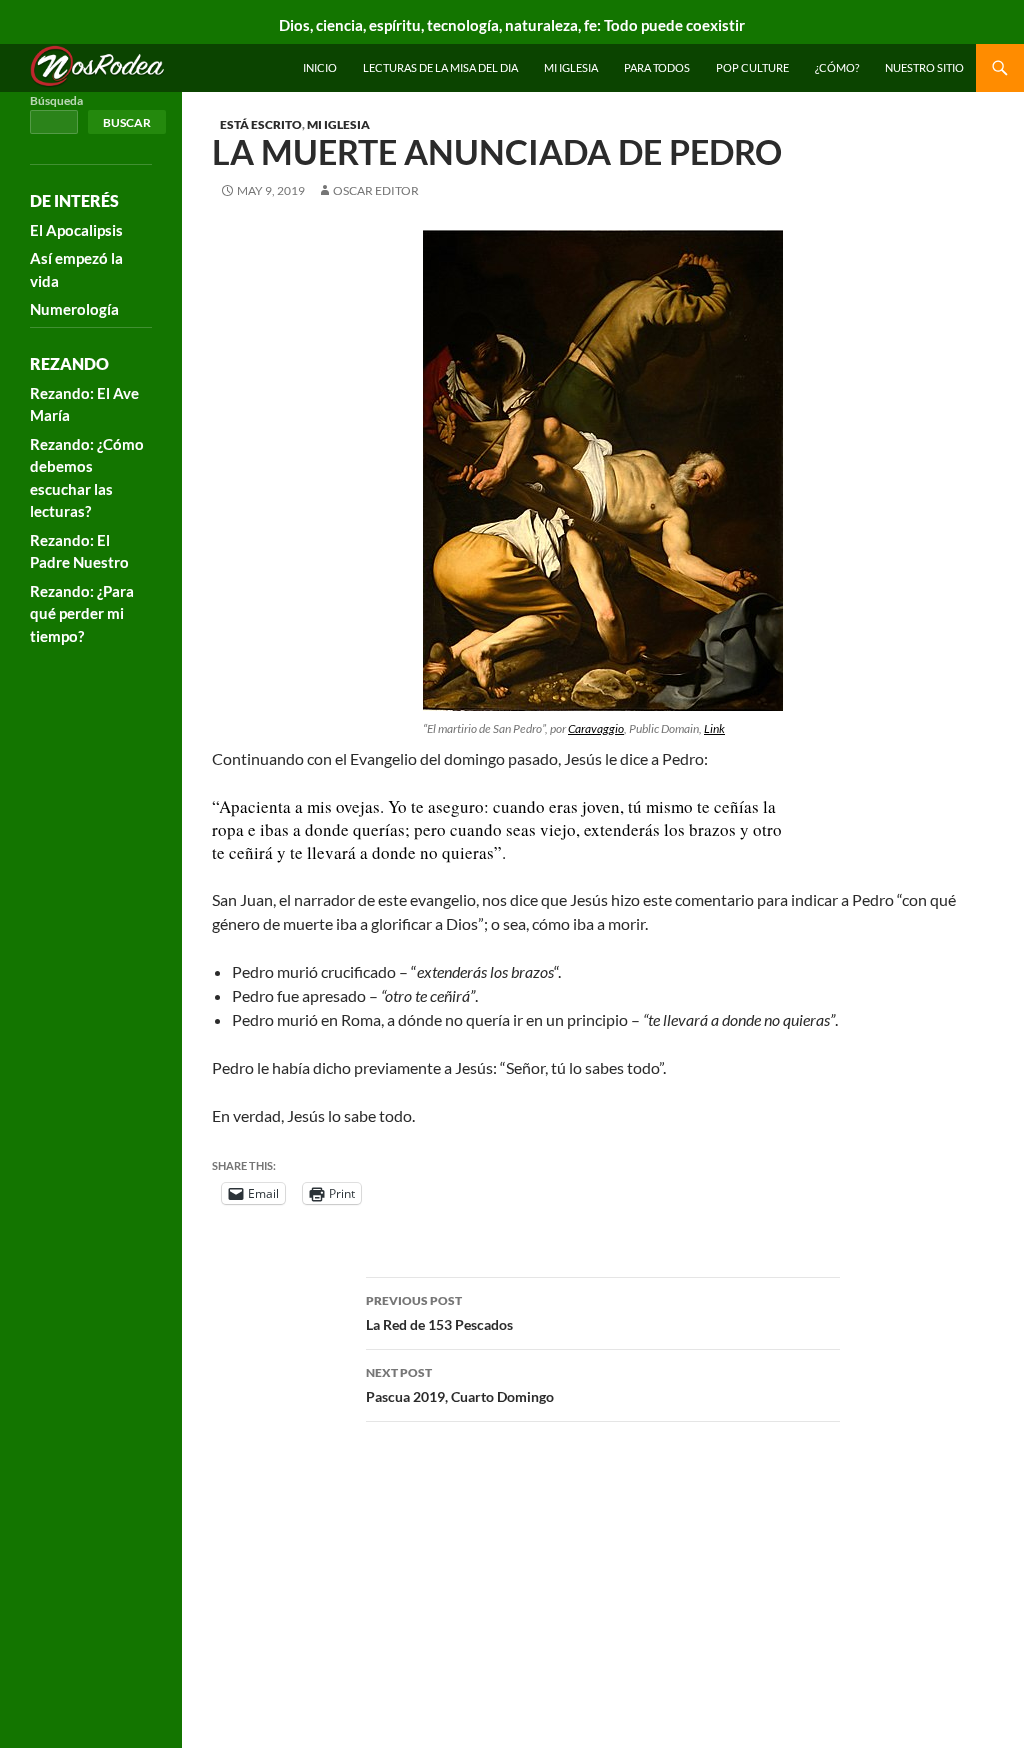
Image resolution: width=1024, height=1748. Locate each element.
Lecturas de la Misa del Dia (440, 67)
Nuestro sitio (924, 67)
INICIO (320, 67)
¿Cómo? (837, 67)
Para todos (657, 67)
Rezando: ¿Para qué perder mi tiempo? (82, 613)
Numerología (74, 309)
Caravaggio (596, 728)
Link (714, 728)
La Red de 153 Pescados (439, 1313)
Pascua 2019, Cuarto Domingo (460, 1385)
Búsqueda (56, 100)
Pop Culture (752, 67)
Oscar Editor (376, 190)
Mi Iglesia (571, 67)
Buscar (127, 122)
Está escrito (261, 124)
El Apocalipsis (76, 230)
